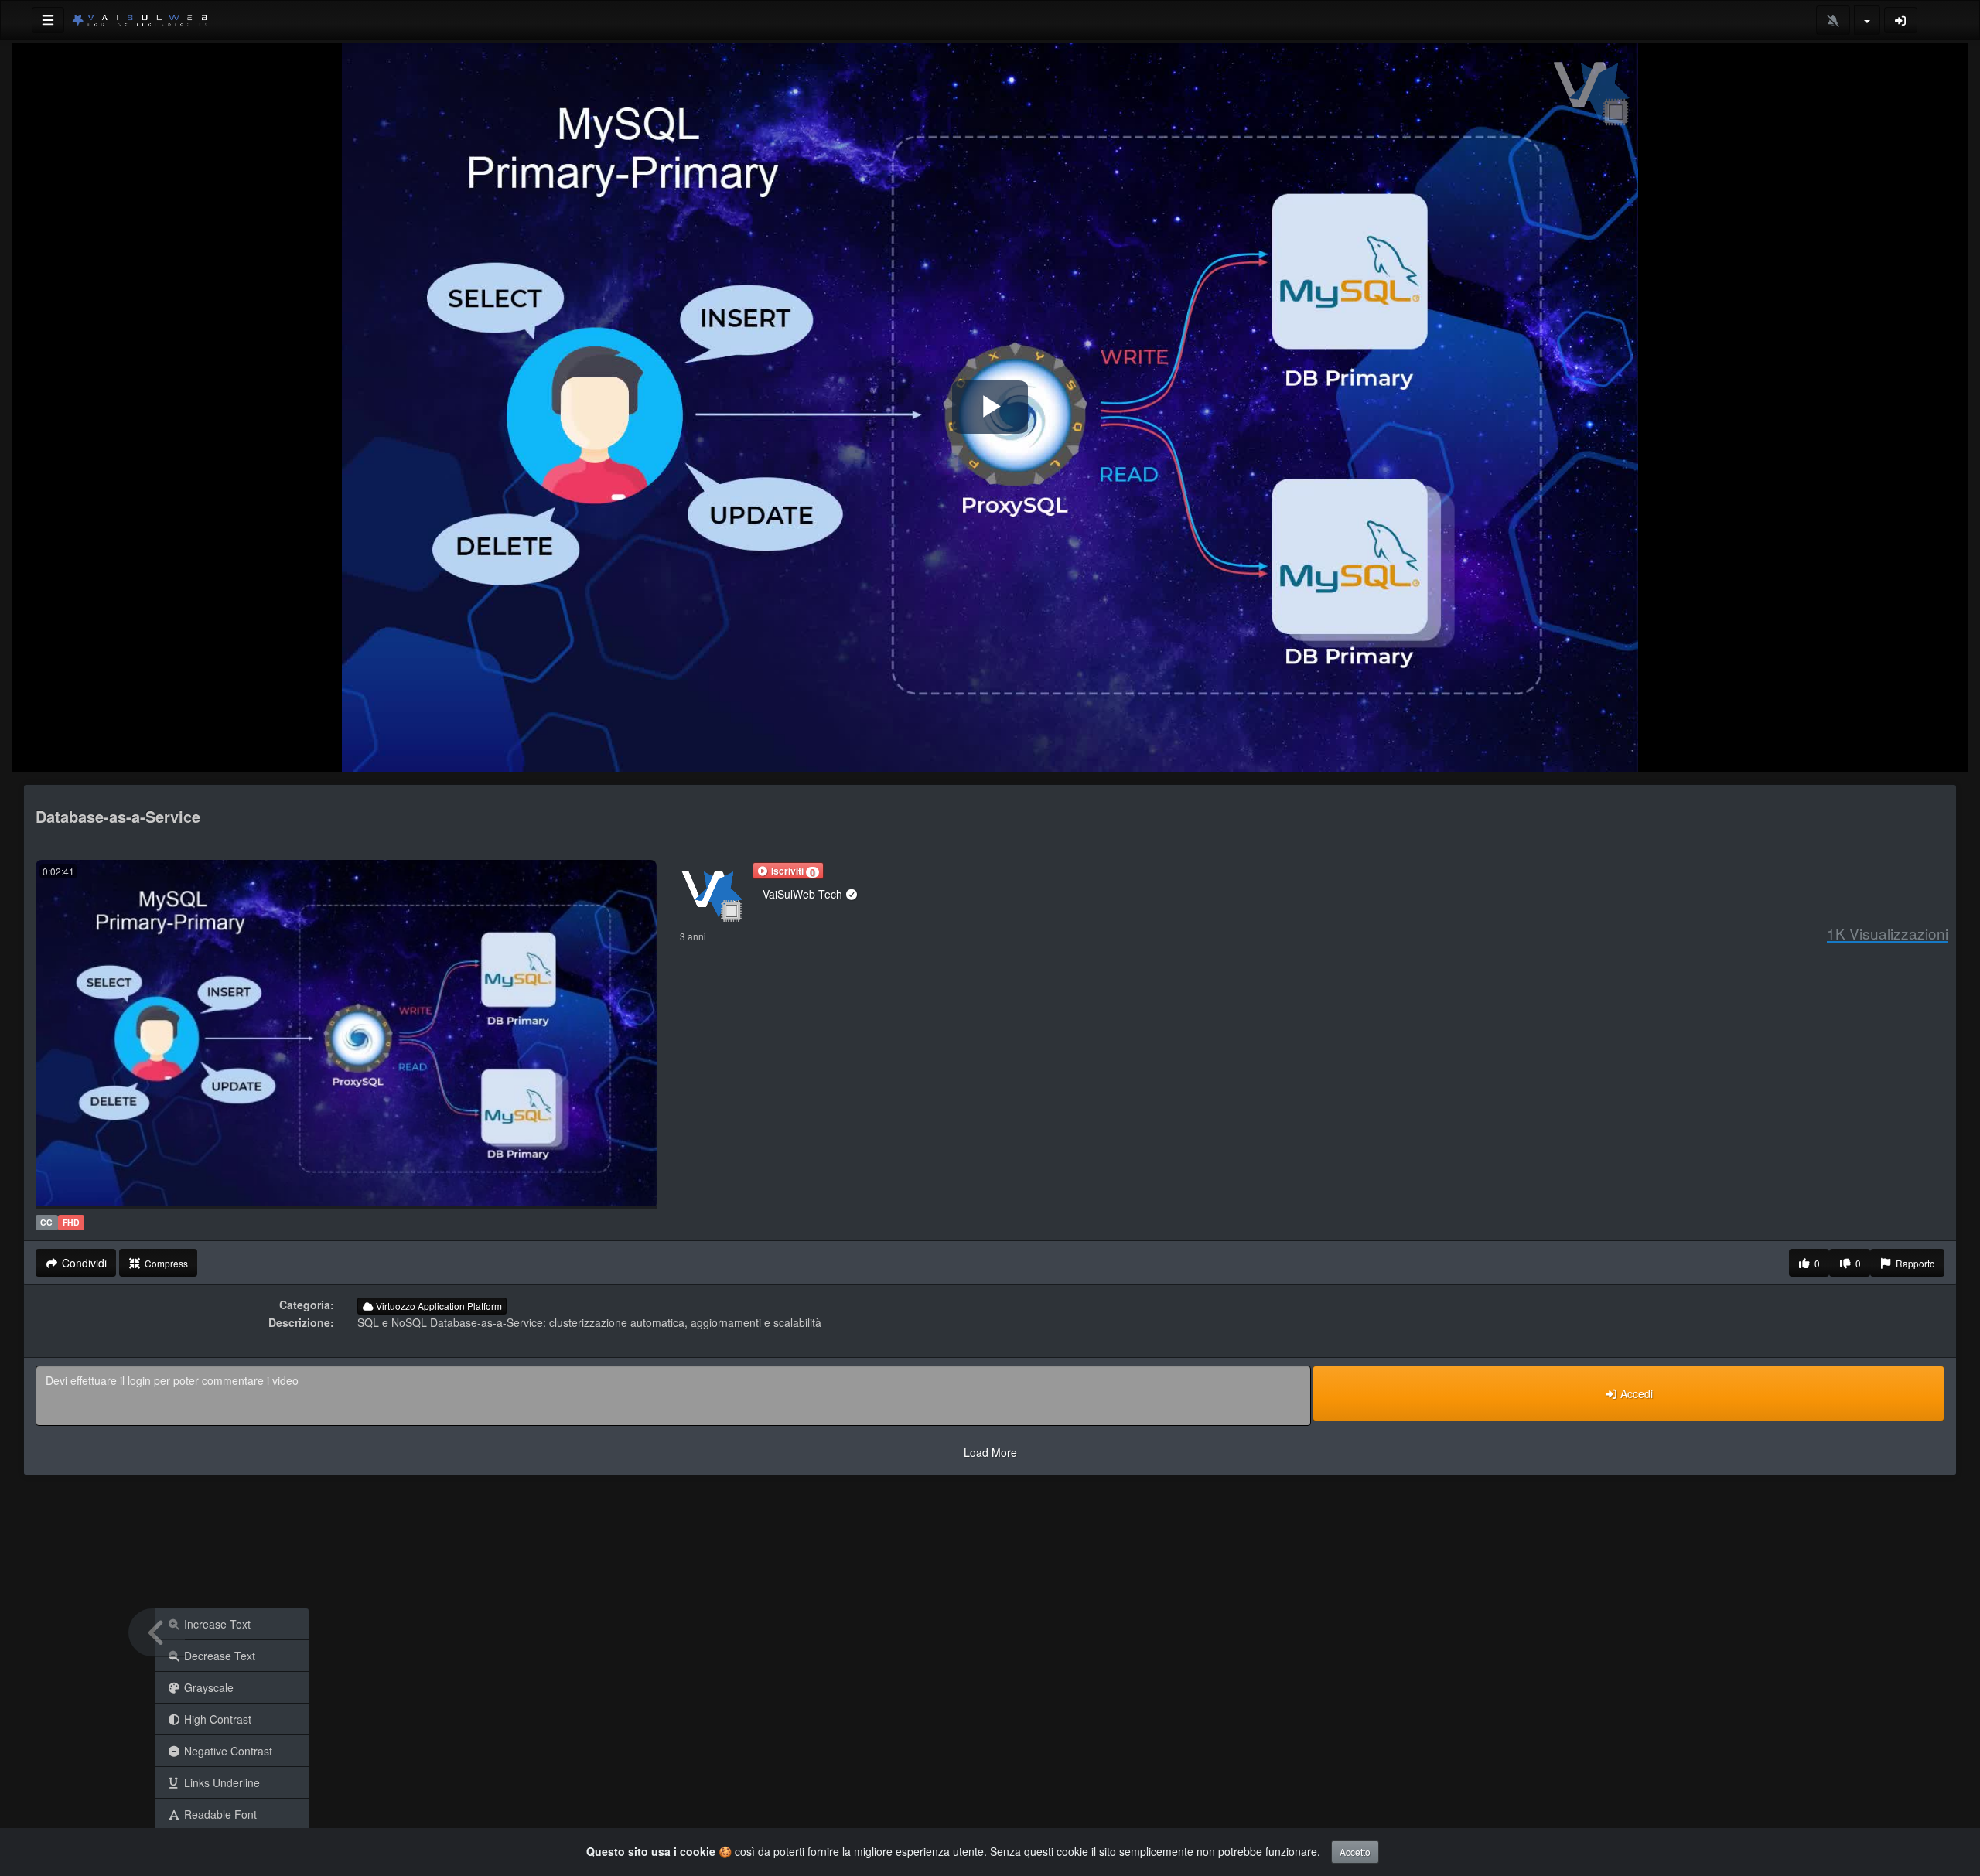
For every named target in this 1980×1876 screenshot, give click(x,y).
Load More (990, 1452)
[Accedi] (1901, 20)
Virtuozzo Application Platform (438, 1306)
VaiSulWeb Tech (804, 894)
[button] (788, 871)
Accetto (1355, 1852)
